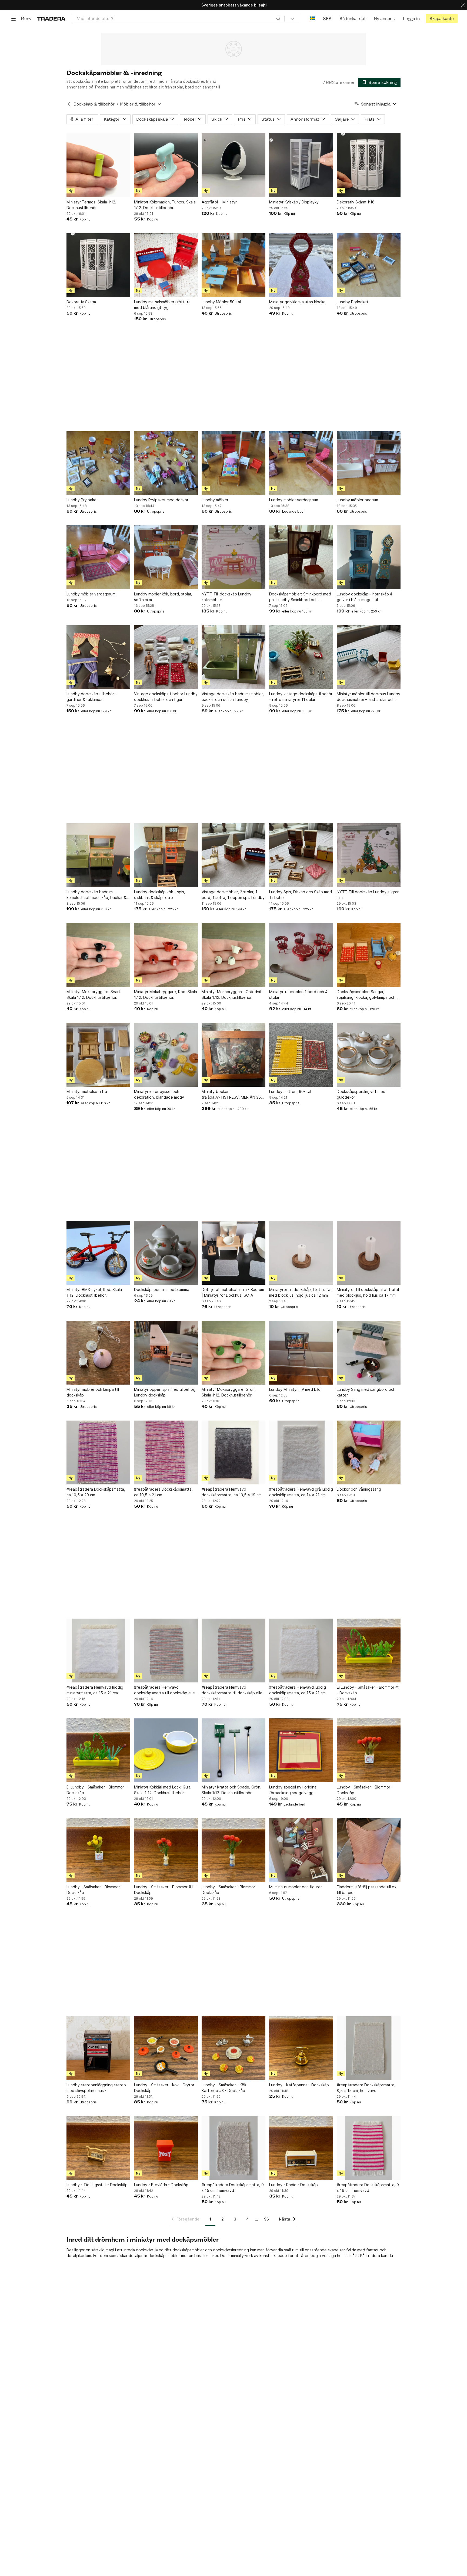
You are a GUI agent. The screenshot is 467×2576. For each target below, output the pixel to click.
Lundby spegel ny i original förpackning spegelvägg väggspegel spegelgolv (293, 1790)
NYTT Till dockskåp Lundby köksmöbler (226, 597)
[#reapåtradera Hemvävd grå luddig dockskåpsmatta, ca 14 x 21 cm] (301, 1452)
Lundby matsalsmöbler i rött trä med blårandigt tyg (162, 305)
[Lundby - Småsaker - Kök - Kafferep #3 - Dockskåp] (234, 2048)
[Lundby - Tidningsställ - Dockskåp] (98, 2148)
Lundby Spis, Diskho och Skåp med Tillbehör (301, 895)
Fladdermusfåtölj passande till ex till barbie (367, 1890)
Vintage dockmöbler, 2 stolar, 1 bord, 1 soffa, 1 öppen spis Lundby (233, 895)
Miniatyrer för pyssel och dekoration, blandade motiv (159, 1094)
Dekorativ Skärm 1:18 (356, 202)
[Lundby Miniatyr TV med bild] (301, 1353)
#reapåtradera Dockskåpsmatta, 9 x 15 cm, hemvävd (233, 2188)
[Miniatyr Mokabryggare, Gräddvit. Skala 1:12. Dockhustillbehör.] (234, 955)
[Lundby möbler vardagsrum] (301, 463)
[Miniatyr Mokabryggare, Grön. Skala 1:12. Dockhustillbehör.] (234, 1353)
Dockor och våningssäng (359, 1489)
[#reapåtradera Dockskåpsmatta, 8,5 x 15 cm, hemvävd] (369, 2048)
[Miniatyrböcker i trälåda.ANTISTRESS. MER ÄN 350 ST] (234, 1055)
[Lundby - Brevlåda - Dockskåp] (166, 2148)
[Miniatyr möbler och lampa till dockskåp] (98, 1353)
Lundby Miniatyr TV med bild (295, 1389)
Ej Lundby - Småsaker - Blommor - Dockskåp (97, 1790)
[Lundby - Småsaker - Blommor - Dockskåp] (369, 1750)
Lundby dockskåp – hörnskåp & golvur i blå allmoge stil (365, 597)
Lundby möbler (215, 500)
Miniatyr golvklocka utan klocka (297, 302)
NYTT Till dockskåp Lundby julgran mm (368, 895)
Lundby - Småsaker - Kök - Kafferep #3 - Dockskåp (225, 2088)
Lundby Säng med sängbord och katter (366, 1392)
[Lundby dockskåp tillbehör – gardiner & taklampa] (98, 657)
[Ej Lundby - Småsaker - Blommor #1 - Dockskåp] (369, 1651)
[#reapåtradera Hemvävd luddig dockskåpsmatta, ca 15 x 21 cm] (301, 1651)
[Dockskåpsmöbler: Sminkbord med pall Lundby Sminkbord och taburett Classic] (301, 557)
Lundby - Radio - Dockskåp (293, 2185)
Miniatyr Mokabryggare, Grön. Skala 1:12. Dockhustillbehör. (229, 1392)
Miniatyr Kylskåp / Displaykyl (294, 202)
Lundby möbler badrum (357, 500)
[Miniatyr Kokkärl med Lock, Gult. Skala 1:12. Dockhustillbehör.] (166, 1750)
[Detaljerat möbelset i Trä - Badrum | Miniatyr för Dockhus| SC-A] (234, 1253)
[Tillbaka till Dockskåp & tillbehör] (69, 104)
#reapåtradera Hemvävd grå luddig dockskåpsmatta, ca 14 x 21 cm (301, 1492)
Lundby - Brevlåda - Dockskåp (161, 2185)
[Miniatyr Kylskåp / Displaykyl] (301, 165)
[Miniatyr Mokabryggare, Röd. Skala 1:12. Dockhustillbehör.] (166, 955)
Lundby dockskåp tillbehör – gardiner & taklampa (92, 697)
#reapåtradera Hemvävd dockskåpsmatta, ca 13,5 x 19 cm (232, 1492)
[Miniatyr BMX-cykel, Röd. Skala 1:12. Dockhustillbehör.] (98, 1253)
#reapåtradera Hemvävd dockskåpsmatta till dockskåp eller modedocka (165, 1690)
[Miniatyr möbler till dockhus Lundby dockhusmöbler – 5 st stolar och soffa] (369, 657)
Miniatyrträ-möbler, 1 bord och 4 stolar (298, 994)
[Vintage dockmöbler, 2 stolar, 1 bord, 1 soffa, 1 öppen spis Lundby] (234, 855)
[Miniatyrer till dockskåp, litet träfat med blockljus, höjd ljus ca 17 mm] (369, 1253)
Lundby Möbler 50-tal (221, 302)
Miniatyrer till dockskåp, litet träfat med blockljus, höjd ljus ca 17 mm (368, 1292)
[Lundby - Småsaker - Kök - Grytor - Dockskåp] (166, 2048)
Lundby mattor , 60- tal (290, 1091)
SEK (327, 19)
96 (266, 2219)
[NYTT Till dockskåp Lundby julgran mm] (369, 855)
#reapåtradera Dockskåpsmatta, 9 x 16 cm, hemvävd (368, 2188)
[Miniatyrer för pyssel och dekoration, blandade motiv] (166, 1055)
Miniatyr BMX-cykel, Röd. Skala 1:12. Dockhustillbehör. (94, 1292)
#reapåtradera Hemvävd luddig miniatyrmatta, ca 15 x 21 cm (95, 1690)
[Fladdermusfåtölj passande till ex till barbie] (369, 1850)
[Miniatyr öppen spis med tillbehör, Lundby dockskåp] (166, 1353)
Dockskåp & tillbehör (94, 104)
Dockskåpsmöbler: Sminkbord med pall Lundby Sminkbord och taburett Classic (300, 597)
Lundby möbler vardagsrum (294, 500)
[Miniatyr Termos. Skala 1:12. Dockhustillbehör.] (98, 165)
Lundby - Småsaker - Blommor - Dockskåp (365, 1790)
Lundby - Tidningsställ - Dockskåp (97, 2185)
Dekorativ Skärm (81, 302)
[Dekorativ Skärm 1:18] (369, 165)
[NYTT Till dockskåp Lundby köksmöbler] (234, 557)
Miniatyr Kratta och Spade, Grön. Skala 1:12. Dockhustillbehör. (231, 1790)
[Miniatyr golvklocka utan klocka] (301, 265)
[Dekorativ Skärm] (98, 265)
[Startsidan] (51, 19)
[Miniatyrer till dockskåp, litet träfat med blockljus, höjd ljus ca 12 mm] (301, 1253)
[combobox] (179, 19)
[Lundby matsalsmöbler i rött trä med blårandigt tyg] (166, 265)
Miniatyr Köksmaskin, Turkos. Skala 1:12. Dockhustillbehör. (165, 205)
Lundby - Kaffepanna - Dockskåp (299, 2085)
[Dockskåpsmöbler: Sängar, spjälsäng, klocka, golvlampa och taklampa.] (369, 955)
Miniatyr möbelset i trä (87, 1091)
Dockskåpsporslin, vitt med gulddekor (361, 1094)
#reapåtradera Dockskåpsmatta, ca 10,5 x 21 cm (163, 1492)
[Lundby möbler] (234, 463)
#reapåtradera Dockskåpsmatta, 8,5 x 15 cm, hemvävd (366, 2088)
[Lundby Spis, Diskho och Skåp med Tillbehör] (301, 855)
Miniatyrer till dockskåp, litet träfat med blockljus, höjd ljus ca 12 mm (301, 1292)
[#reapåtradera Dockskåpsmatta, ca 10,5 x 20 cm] (98, 1452)
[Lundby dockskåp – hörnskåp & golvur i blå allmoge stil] (369, 557)
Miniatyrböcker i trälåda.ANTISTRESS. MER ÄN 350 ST (232, 1095)
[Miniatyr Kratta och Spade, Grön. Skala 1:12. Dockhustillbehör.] (234, 1750)
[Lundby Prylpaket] (369, 265)
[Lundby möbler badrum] (369, 463)
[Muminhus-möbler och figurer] (301, 1850)
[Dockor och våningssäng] (369, 1452)
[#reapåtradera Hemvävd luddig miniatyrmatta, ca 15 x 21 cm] (98, 1651)
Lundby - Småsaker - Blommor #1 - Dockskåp (165, 1890)
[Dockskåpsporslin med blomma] (166, 1253)
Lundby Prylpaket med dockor (161, 500)
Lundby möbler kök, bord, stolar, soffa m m (163, 597)
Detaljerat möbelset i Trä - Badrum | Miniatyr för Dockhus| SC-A (233, 1292)
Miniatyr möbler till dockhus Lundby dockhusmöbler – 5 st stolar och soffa (368, 697)
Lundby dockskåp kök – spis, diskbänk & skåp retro (160, 895)
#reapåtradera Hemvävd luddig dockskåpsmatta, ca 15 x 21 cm (298, 1690)
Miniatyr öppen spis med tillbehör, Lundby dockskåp (165, 1392)
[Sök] (278, 18)
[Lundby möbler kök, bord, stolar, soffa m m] (166, 557)
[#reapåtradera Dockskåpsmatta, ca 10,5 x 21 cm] (166, 1452)
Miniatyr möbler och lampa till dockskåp (93, 1392)
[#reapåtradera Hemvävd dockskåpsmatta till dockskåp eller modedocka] (166, 1651)
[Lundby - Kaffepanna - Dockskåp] (301, 2048)
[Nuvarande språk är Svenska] (312, 19)
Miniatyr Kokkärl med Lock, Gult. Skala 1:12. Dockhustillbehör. (163, 1790)
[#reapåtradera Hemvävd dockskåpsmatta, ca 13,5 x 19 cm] (234, 1452)
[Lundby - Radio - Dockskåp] (301, 2148)
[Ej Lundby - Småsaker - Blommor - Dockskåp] (98, 1750)
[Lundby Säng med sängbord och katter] (369, 1353)
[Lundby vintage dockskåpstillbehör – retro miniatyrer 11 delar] (301, 657)
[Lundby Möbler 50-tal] (234, 265)
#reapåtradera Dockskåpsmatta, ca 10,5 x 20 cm (96, 1492)
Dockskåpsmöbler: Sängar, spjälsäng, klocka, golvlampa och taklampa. (366, 995)
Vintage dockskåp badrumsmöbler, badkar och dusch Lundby (233, 697)
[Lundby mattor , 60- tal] (301, 1055)
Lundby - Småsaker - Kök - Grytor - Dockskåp (166, 2088)
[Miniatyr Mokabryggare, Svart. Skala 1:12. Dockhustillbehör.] (98, 955)
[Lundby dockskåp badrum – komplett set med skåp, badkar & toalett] (98, 855)
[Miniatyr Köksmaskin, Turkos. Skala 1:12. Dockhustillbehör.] (166, 165)
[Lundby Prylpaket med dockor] (166, 463)
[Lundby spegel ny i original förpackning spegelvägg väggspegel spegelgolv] (301, 1750)
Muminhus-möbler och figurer (296, 1887)
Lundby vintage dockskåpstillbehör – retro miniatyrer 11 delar (301, 697)
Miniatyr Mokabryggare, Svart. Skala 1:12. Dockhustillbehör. (94, 994)
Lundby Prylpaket (353, 302)
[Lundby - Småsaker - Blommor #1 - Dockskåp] (166, 1850)
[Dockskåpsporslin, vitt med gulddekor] (369, 1055)
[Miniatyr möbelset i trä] (98, 1055)
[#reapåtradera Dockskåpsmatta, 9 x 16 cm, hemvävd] (369, 2148)
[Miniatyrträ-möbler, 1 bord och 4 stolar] (301, 955)
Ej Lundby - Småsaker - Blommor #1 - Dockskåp (368, 1690)
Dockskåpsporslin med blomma (162, 1289)
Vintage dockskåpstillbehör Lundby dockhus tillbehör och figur (166, 697)
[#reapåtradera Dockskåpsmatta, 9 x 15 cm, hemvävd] (234, 2148)
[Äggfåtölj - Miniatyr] (234, 165)
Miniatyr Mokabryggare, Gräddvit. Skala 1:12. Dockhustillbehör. (232, 994)
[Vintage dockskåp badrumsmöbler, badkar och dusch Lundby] (234, 657)
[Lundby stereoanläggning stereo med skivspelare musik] (98, 2048)
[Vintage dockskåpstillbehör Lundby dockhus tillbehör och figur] (166, 657)
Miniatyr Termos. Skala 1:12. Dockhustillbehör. (91, 205)
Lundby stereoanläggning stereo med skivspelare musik (96, 2088)
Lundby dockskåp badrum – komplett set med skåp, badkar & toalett (96, 895)
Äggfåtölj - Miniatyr (219, 202)
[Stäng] (463, 5)
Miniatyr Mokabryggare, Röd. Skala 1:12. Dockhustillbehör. (166, 994)
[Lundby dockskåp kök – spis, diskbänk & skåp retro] (166, 855)
